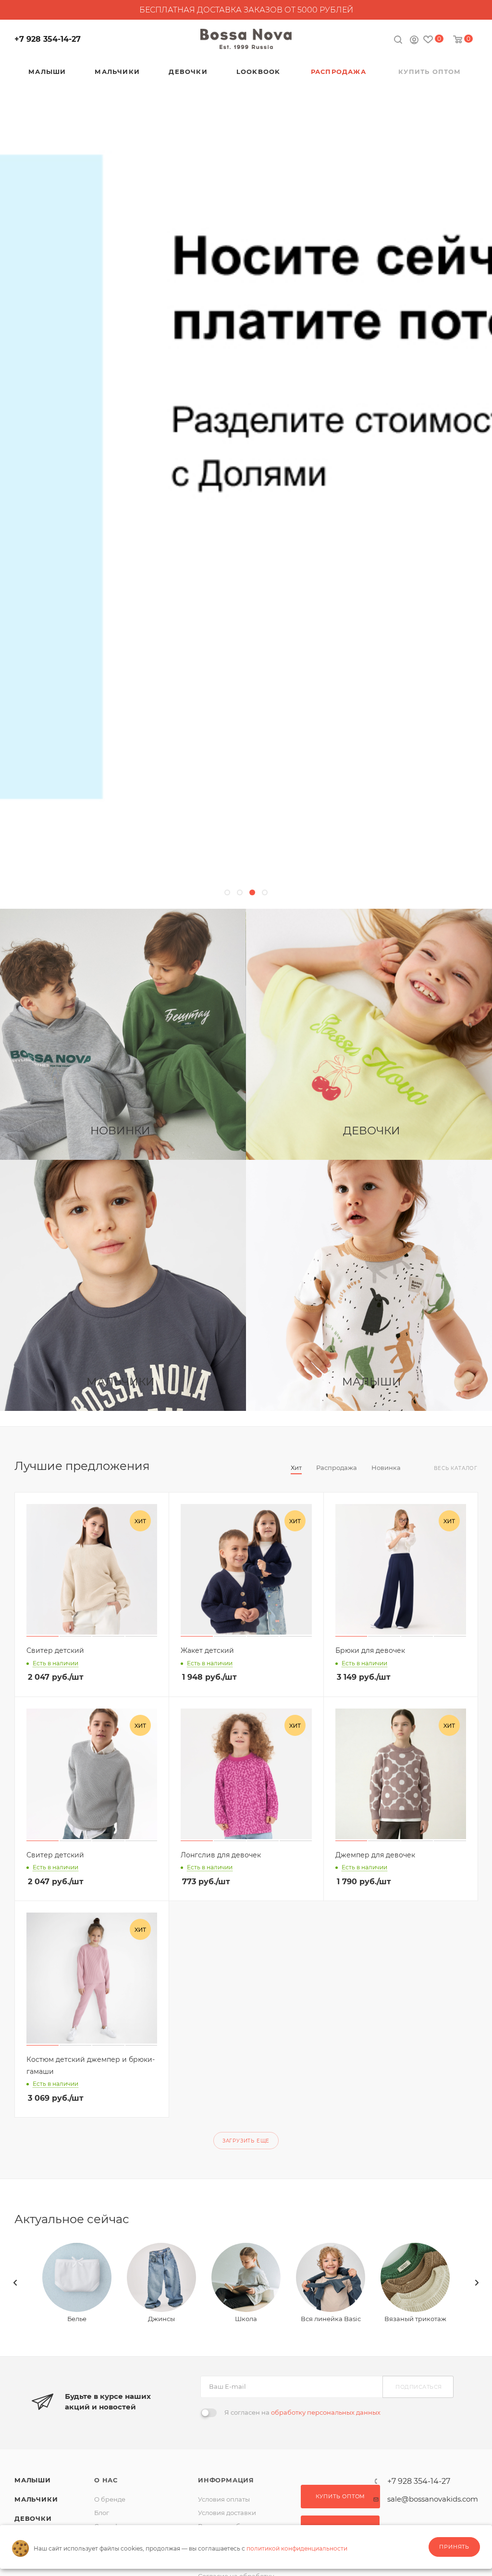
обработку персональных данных (326, 2412)
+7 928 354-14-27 (48, 39)
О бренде (110, 2499)
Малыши (33, 2480)
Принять (454, 2547)
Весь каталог (456, 1468)
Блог (102, 2513)
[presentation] (15, 2283)
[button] (227, 892)
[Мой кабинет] (414, 41)
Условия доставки (227, 2513)
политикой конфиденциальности (297, 2548)
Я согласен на (302, 2412)
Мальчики (36, 2499)
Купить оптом (341, 2496)
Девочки (33, 2518)
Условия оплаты (224, 2499)
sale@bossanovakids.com (433, 2499)
